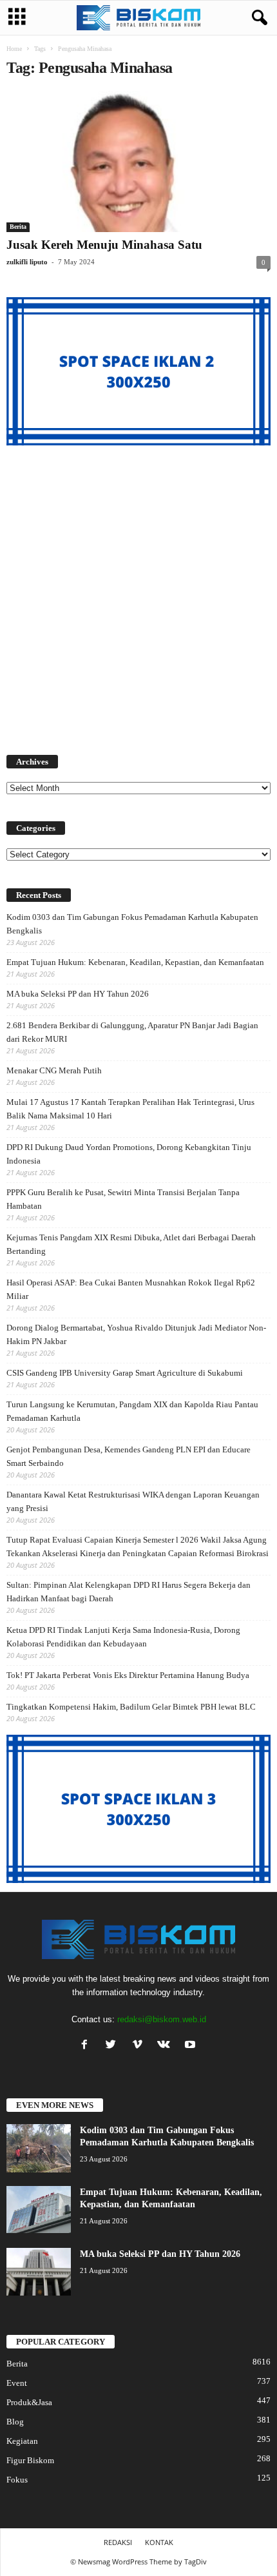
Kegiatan (22, 2441)
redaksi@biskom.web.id (162, 2019)
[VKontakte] (167, 2046)
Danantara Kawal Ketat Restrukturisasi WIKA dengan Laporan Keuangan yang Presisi (133, 1501)
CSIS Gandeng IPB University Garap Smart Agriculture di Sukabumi (125, 1373)
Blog (15, 2422)
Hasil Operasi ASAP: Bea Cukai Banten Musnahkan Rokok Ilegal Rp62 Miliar (131, 1289)
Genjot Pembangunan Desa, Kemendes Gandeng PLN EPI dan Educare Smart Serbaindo (129, 1456)
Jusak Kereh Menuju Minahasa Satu (104, 245)
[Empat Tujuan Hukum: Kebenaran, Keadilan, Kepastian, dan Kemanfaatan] (39, 2210)
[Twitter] (114, 2046)
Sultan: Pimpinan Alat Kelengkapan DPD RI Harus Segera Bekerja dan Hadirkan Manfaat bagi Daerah (129, 1592)
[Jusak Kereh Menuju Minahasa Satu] (138, 161)
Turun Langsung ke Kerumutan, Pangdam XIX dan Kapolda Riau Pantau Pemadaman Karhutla (132, 1411)
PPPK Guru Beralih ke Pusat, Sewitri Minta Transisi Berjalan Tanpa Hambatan (123, 1199)
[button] (257, 18)
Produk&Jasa (29, 2402)
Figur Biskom (30, 2460)
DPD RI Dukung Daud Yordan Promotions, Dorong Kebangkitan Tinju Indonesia (129, 1154)
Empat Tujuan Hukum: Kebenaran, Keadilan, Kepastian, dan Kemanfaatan (135, 962)
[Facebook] (87, 2046)
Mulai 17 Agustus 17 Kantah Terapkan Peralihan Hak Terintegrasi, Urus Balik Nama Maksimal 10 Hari (130, 1109)
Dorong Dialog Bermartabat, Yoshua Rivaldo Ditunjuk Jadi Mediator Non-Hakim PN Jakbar (136, 1334)
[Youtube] (192, 2046)
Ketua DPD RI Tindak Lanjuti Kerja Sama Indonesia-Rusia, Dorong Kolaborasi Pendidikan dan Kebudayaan (123, 1637)
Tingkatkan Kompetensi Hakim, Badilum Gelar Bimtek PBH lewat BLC (131, 1707)
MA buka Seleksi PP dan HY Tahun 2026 (78, 994)
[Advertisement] (138, 592)
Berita (18, 227)
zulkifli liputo (27, 262)
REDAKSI (118, 2542)
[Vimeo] (140, 2046)
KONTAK (159, 2542)
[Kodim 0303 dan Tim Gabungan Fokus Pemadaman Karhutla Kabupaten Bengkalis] (39, 2148)
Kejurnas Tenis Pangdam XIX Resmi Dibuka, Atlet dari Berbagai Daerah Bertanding (131, 1244)
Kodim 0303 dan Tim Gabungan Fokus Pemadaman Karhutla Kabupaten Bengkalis (132, 924)
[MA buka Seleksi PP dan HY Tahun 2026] (39, 2272)
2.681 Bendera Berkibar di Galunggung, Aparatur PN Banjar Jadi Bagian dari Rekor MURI (132, 1032)
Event (17, 2383)
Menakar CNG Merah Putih (54, 1070)
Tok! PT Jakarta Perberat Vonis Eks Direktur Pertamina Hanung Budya (128, 1675)
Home (14, 49)
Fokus (17, 2480)
